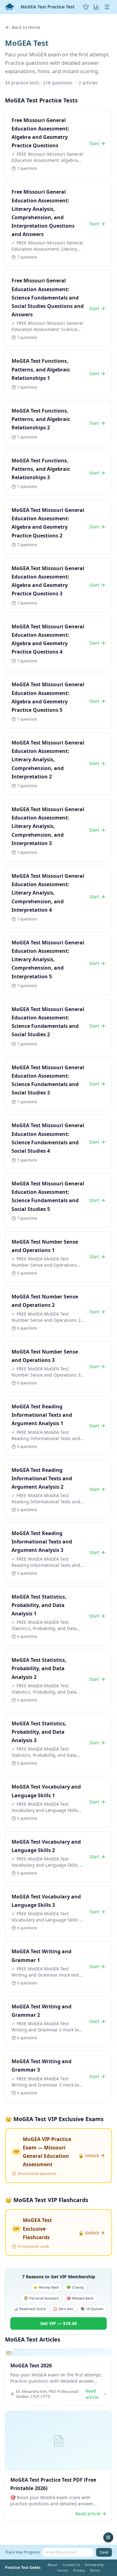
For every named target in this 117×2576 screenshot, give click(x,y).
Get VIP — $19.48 (58, 2323)
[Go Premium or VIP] (86, 7)
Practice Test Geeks (23, 2568)
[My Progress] (96, 7)
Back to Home (26, 27)
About (52, 2565)
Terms (95, 2570)
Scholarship (94, 2565)
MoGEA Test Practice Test (48, 7)
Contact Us (71, 2565)
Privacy (79, 2570)
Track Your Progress (22, 2552)
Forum (63, 2570)
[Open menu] (107, 7)
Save (104, 2552)
